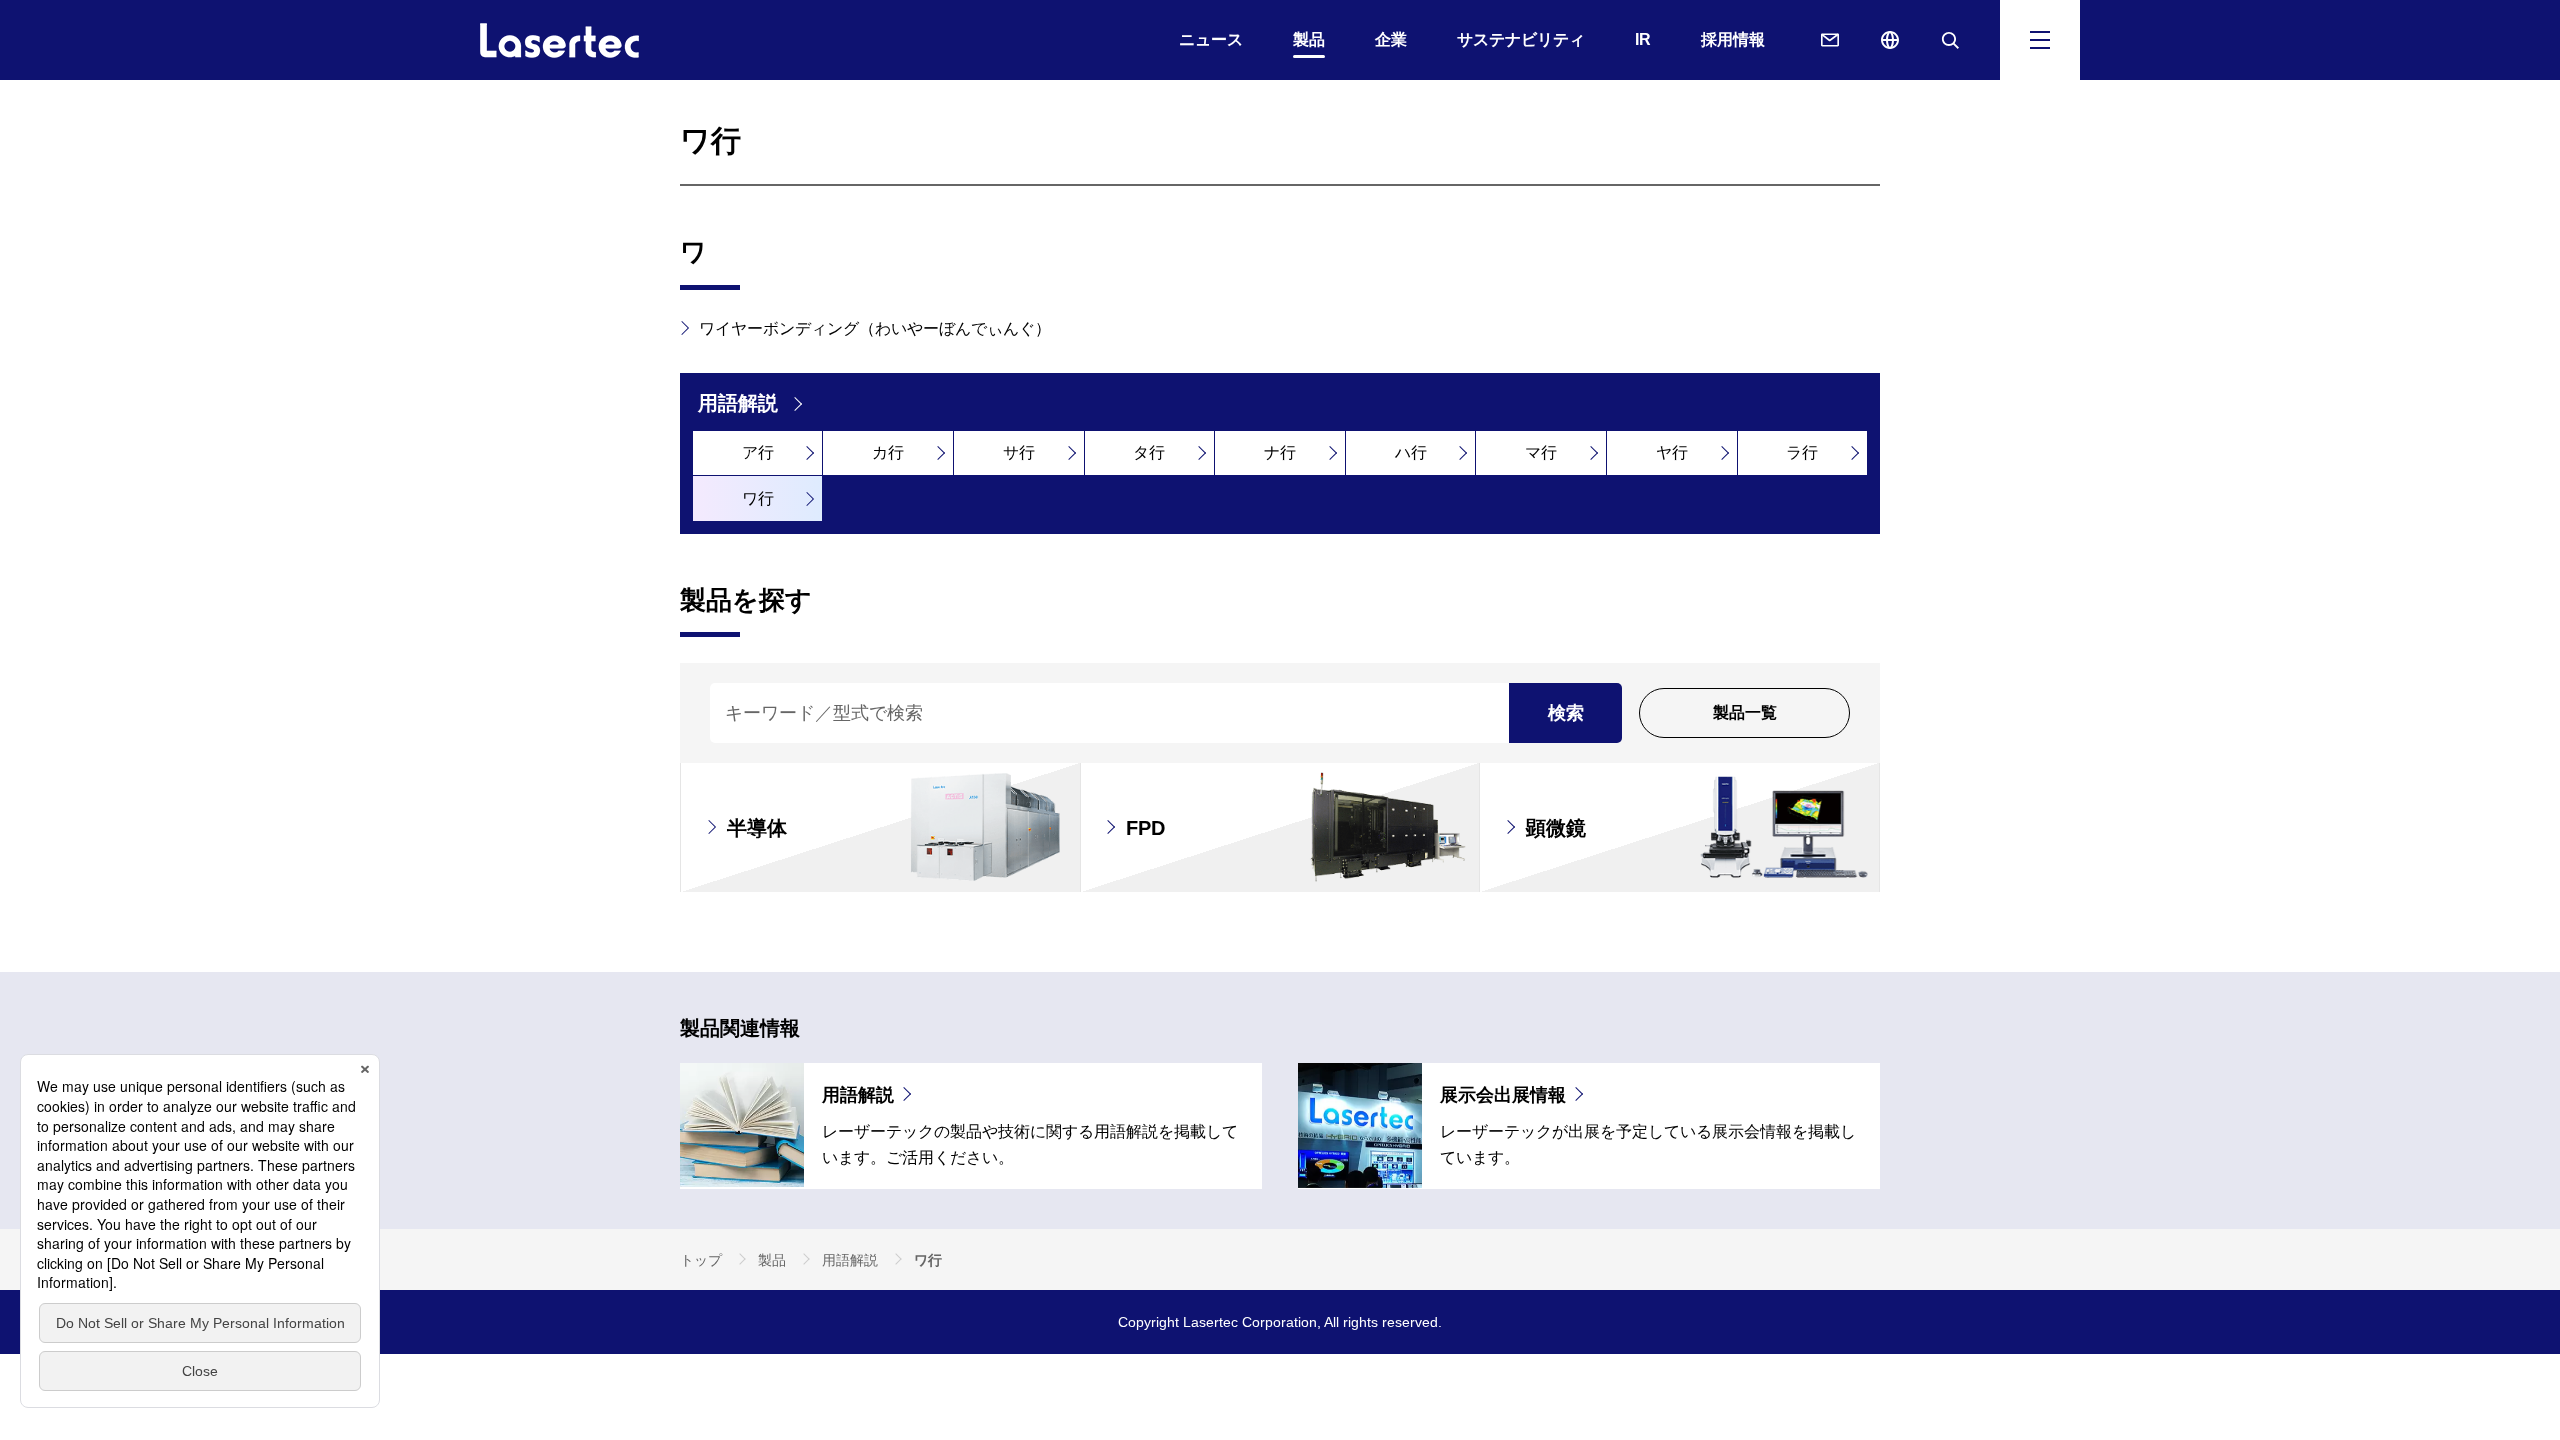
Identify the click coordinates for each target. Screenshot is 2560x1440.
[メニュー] (2040, 40)
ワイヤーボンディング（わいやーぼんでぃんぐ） (875, 328)
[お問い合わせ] (1830, 40)
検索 (1566, 713)
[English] (1890, 40)
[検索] (1950, 40)
